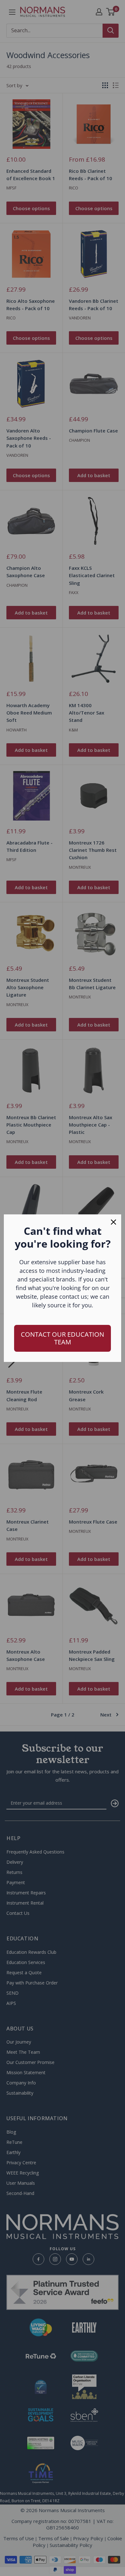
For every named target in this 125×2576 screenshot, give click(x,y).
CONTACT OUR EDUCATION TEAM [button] (63, 1338)
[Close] (113, 1222)
